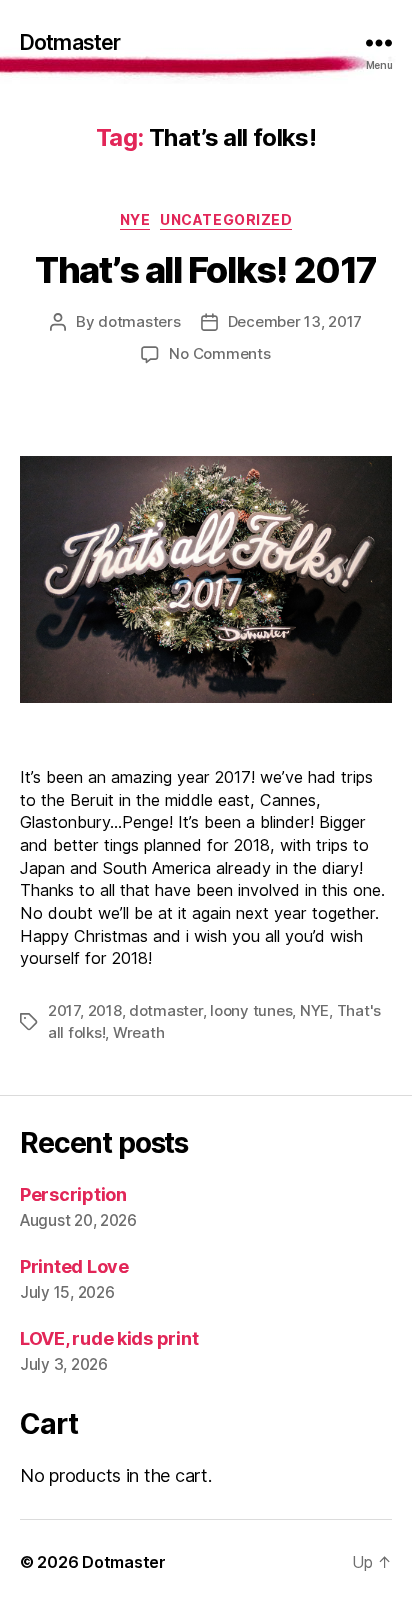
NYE (135, 219)
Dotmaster (70, 42)
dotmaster (166, 1010)
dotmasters (139, 321)
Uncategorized (226, 219)
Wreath (138, 1032)
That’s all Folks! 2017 (205, 270)
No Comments (219, 353)
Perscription (73, 1194)
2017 (64, 1010)
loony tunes (251, 1010)
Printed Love (74, 1266)
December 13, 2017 (295, 321)
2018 (105, 1010)
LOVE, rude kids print (109, 1338)
